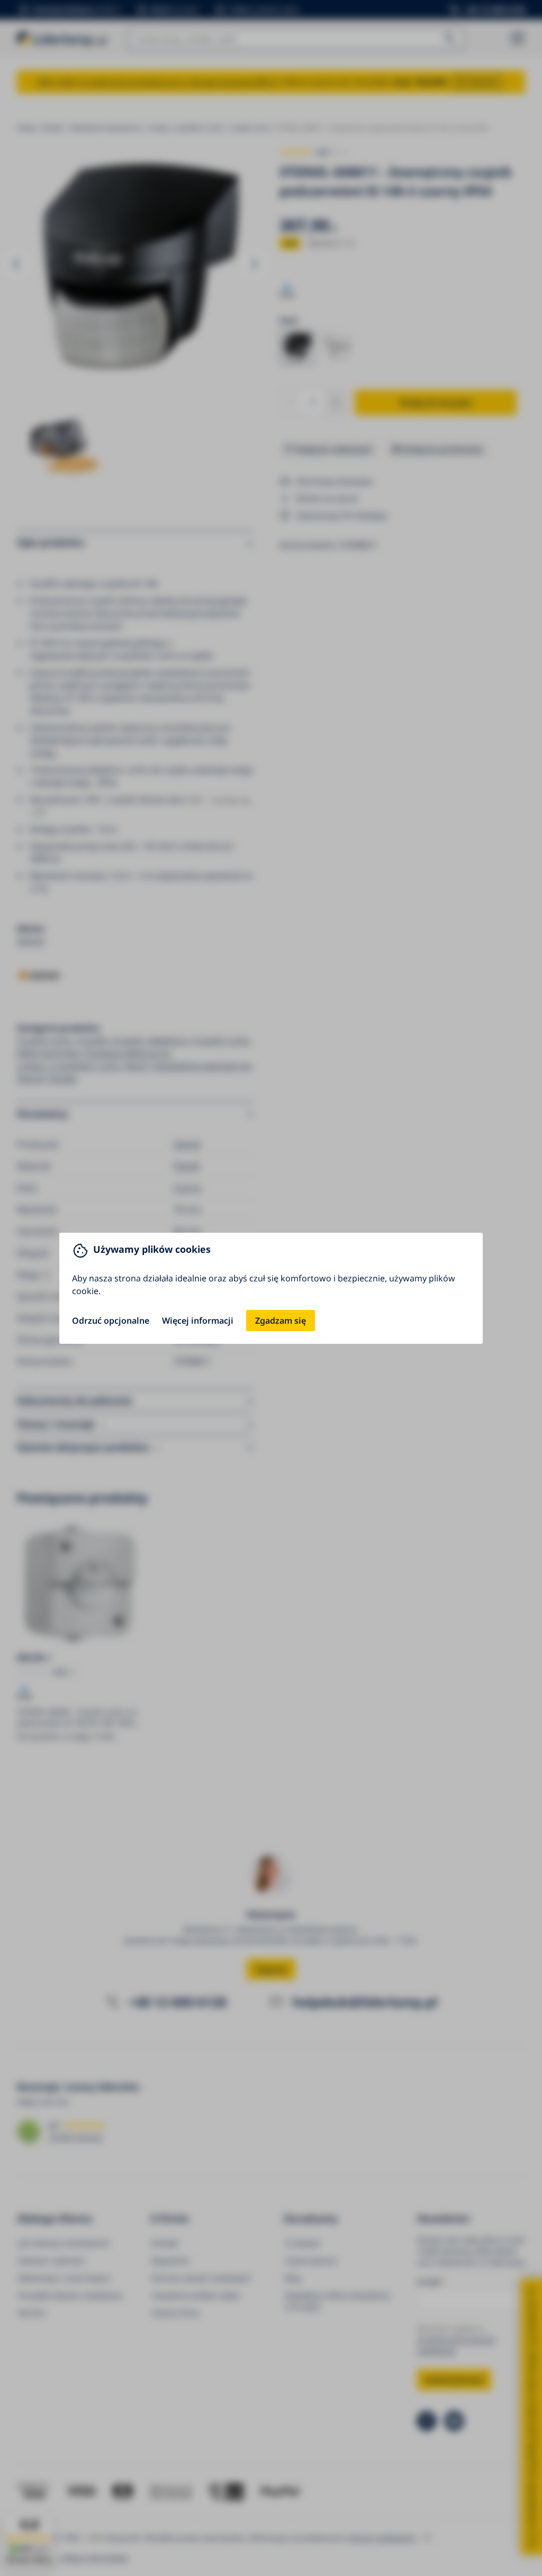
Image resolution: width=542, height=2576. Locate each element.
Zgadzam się (281, 1321)
